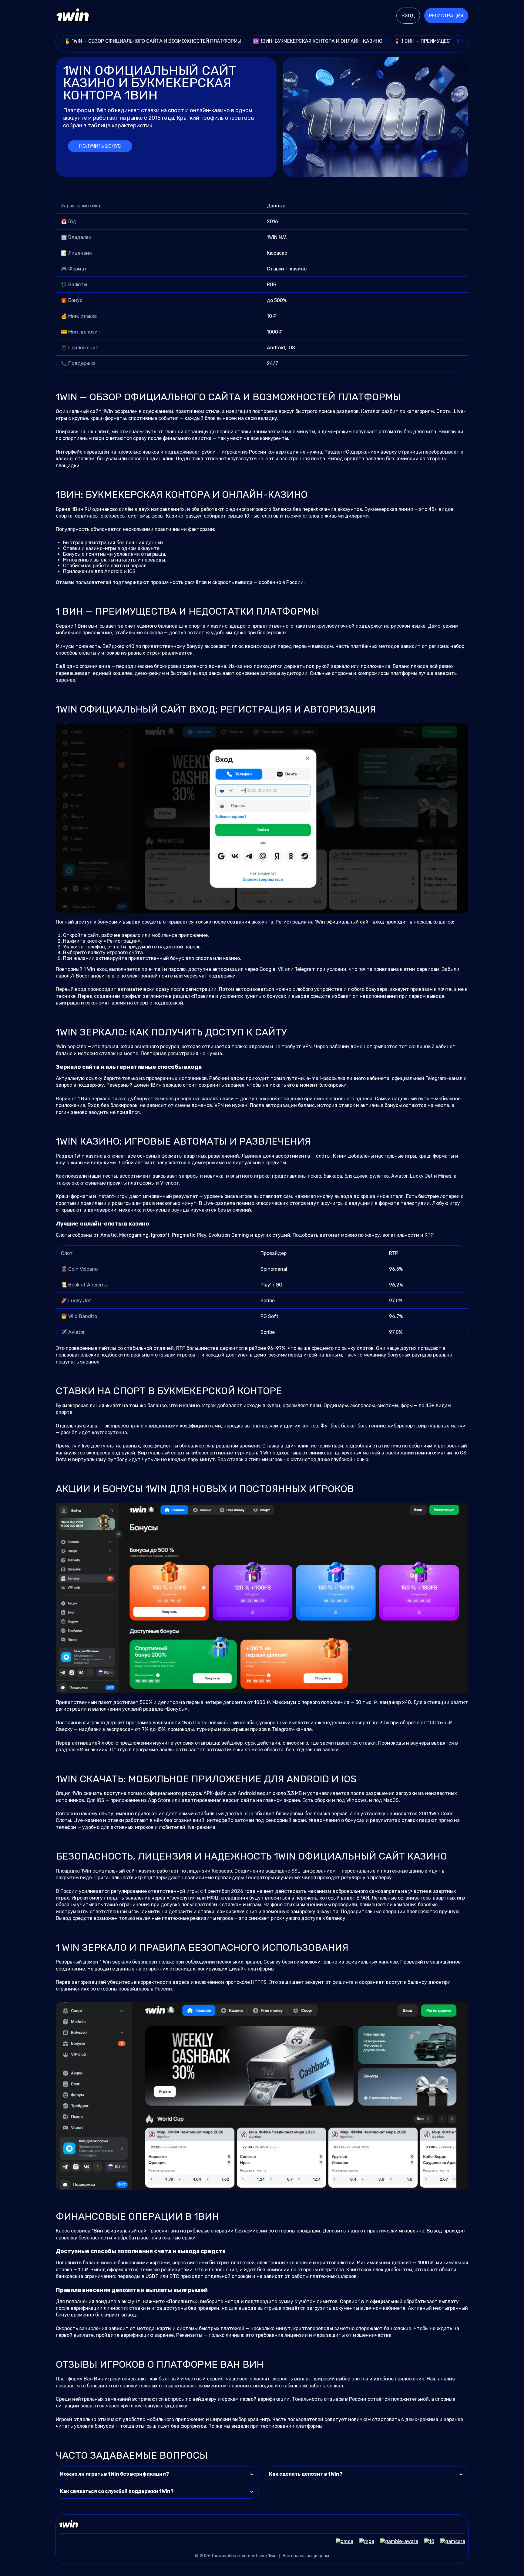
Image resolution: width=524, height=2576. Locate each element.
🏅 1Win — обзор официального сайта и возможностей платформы (153, 41)
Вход (408, 16)
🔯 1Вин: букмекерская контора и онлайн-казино (318, 41)
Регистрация (446, 16)
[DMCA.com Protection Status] (341, 2541)
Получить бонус (100, 146)
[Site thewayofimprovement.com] (73, 16)
